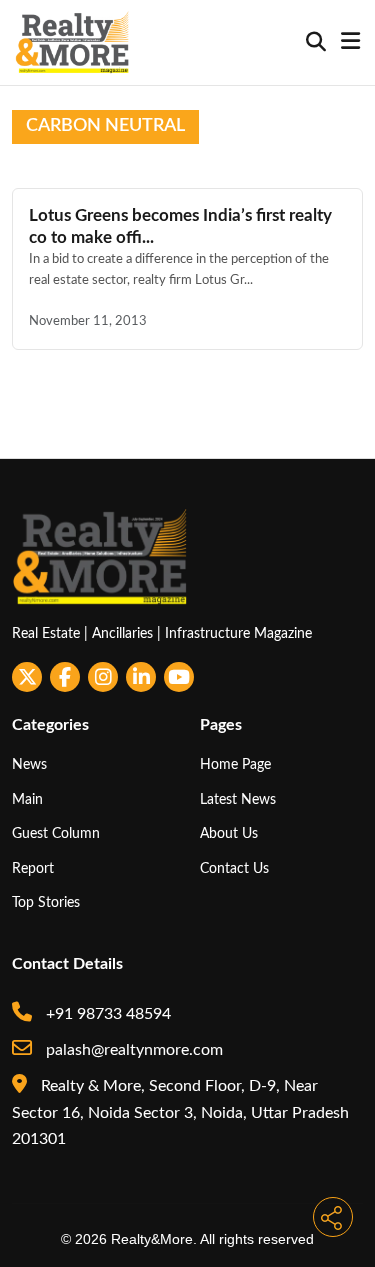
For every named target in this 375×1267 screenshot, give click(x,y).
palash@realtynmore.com (132, 1050)
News (29, 764)
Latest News (238, 799)
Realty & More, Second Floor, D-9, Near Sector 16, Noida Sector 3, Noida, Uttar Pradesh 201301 (180, 1112)
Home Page (235, 764)
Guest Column (56, 833)
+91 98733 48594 (106, 1014)
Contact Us (234, 868)
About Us (229, 833)
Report (33, 868)
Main (27, 799)
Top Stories (46, 902)
